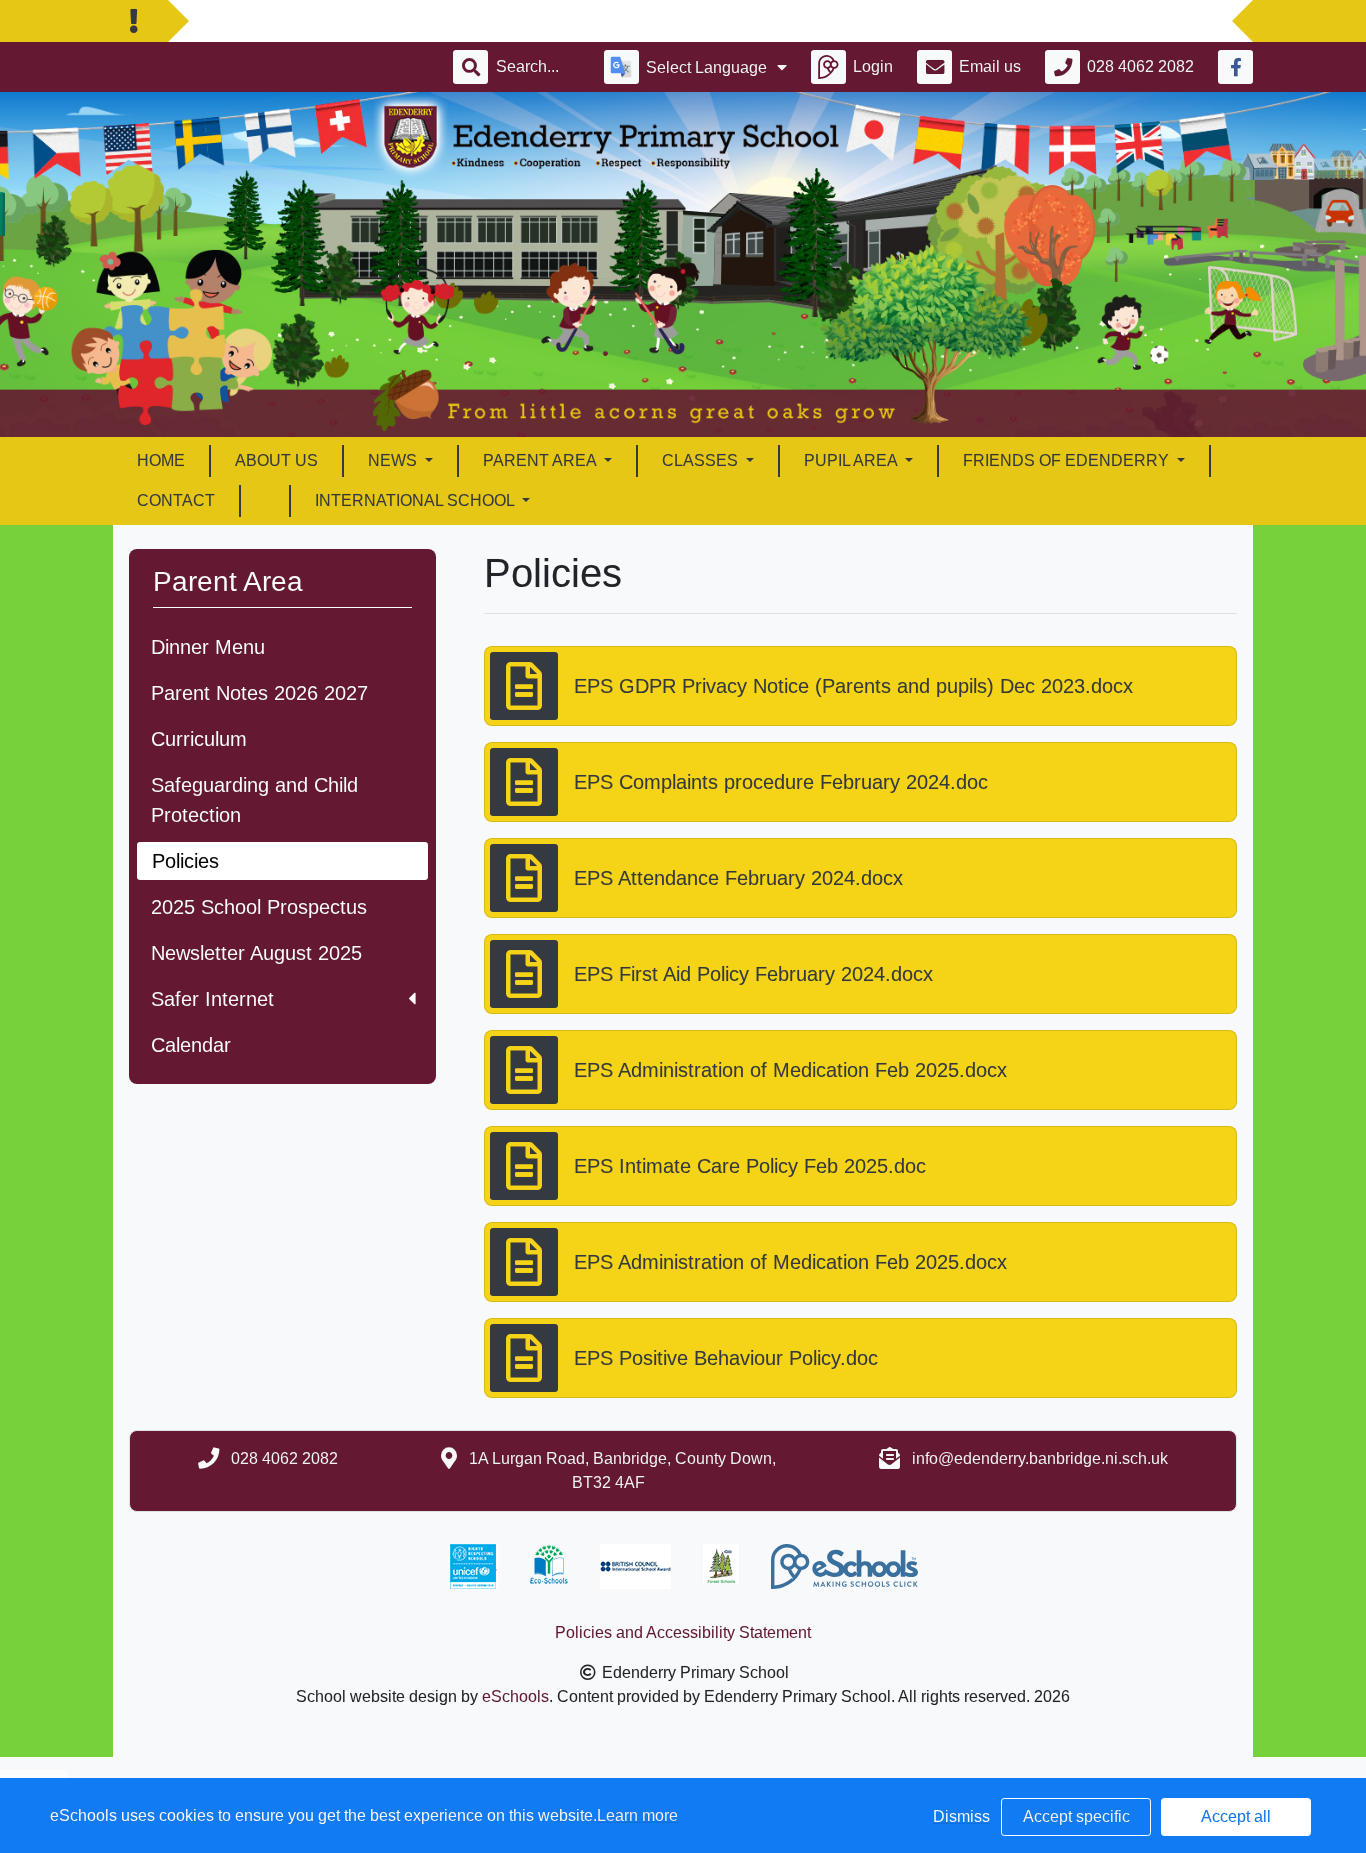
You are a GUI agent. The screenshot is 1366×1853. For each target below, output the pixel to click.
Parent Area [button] (541, 460)
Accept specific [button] (1076, 1816)
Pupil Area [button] (852, 460)
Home (161, 460)
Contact (176, 500)
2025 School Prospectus (259, 907)
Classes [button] (702, 460)
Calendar (191, 1045)
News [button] (394, 460)
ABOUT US (276, 460)
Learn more (637, 1815)
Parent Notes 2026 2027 (259, 693)
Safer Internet (212, 999)
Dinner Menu (208, 647)
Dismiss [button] (961, 1816)
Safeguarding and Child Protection (254, 800)
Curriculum (199, 739)
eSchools (515, 1696)
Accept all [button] (1236, 1816)
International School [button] (416, 500)
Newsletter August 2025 (256, 953)
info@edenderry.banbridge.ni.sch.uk (1040, 1458)
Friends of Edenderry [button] (1068, 460)
